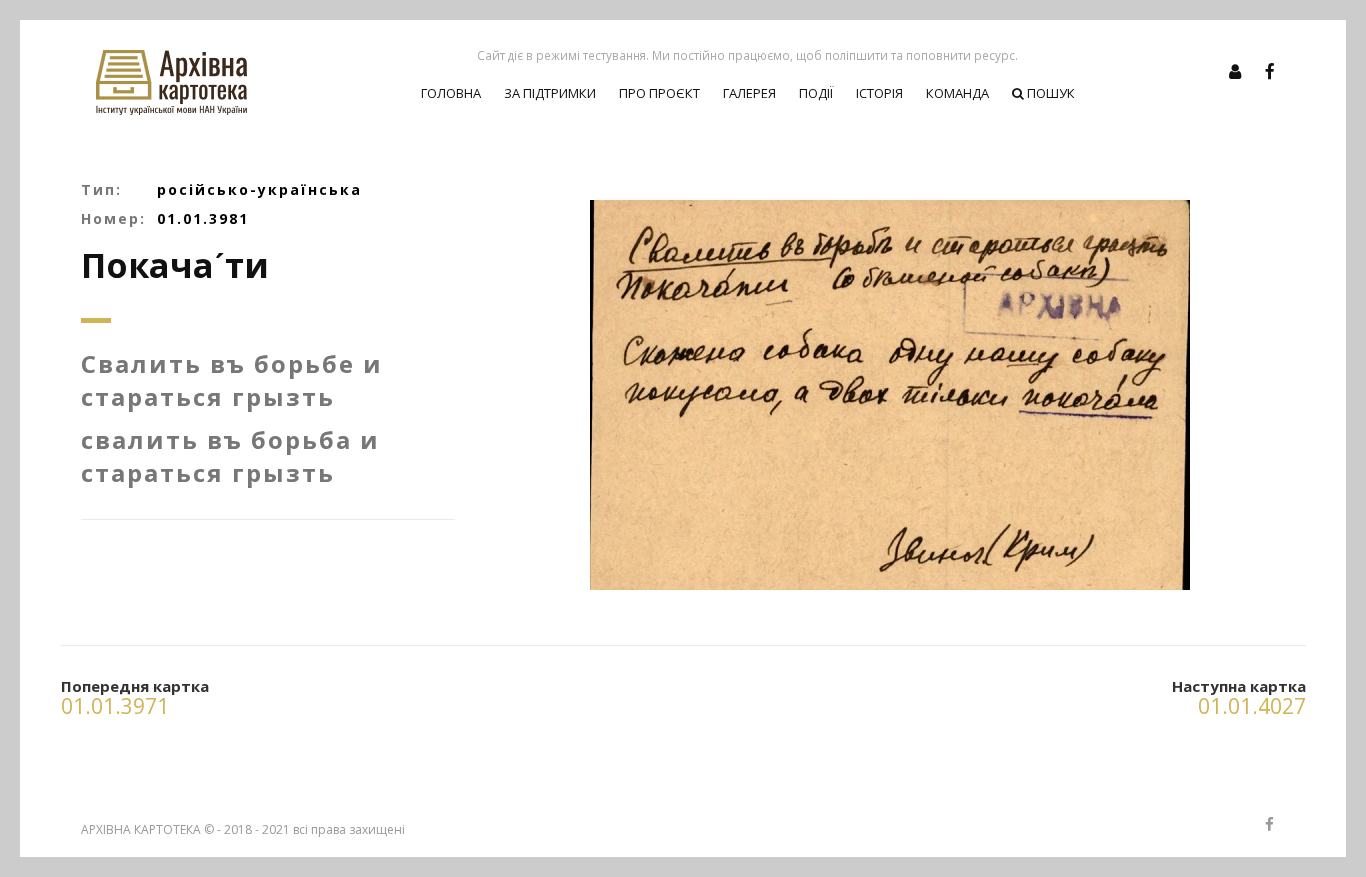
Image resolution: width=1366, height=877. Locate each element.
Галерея (749, 93)
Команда (957, 93)
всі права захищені (349, 829)
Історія (879, 93)
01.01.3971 (115, 706)
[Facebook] (1270, 71)
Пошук (1049, 93)
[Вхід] (1235, 71)
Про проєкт (659, 93)
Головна (451, 93)
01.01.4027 (1252, 706)
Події (816, 93)
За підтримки (550, 93)
